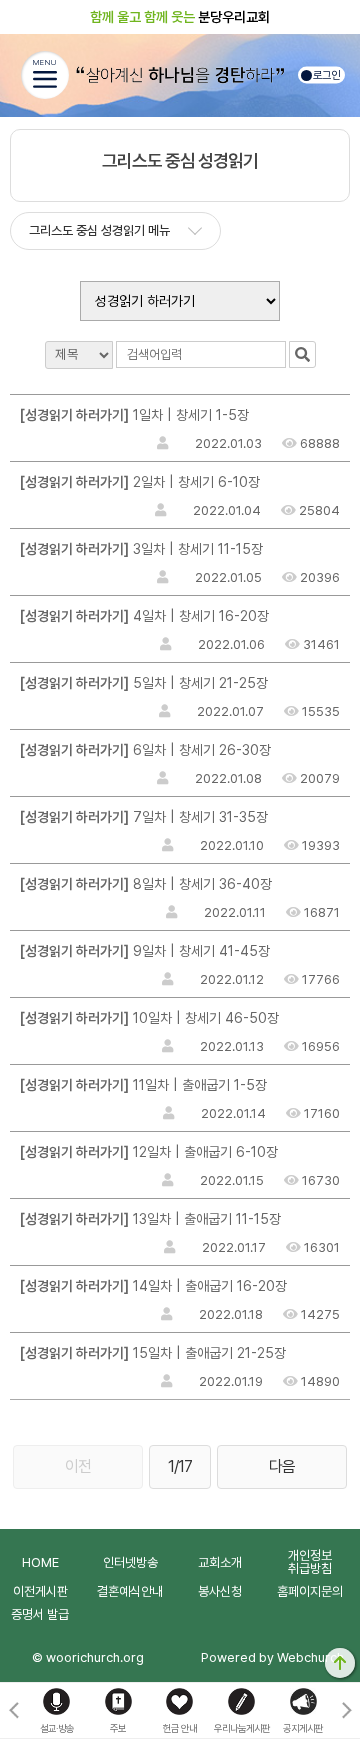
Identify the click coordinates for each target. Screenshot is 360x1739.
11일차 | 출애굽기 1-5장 (143, 1085)
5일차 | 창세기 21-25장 (144, 683)
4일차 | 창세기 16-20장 (144, 616)
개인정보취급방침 (310, 1562)
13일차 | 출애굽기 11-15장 (150, 1219)
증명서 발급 (40, 1614)
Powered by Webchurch (272, 1657)
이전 (78, 1466)
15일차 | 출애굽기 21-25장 (153, 1353)
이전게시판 (40, 1591)
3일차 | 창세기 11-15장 (141, 549)
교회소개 (220, 1562)
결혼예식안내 (130, 1591)
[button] (346, 1711)
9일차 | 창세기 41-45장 (145, 951)
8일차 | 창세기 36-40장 (146, 884)
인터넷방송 (130, 1562)
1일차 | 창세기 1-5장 (134, 415)
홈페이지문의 (310, 1591)
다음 (282, 1466)
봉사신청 (220, 1591)
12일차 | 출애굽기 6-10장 (149, 1152)
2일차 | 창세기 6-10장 (140, 482)
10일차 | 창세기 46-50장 (149, 1018)
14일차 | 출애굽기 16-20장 (153, 1286)
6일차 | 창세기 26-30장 (145, 750)
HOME (40, 1562)
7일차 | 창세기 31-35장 (144, 817)
